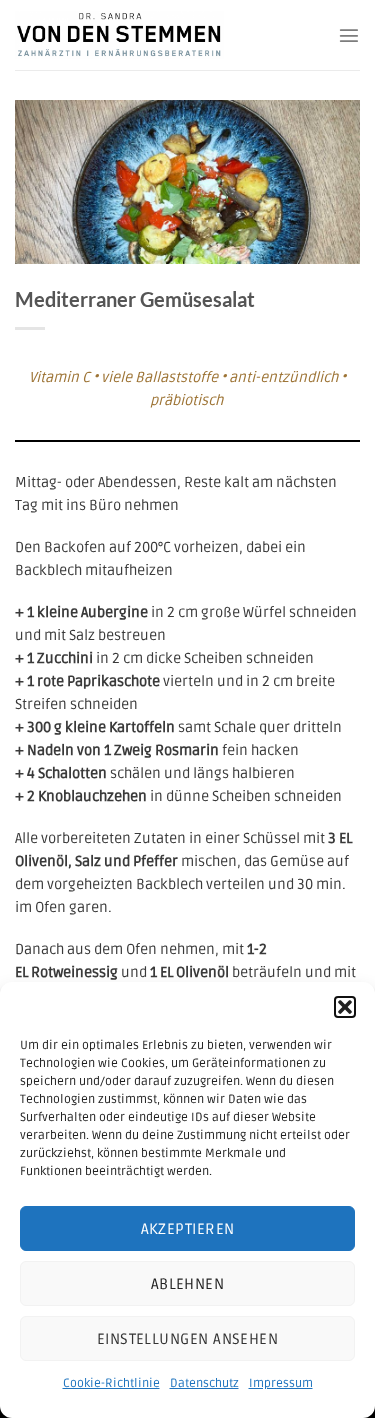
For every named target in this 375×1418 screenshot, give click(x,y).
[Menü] (349, 35)
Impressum (281, 1383)
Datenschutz (204, 1383)
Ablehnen (188, 1284)
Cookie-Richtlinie (111, 1383)
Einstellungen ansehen (187, 1339)
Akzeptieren (188, 1229)
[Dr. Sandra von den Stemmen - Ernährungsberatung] (138, 35)
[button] (345, 1007)
